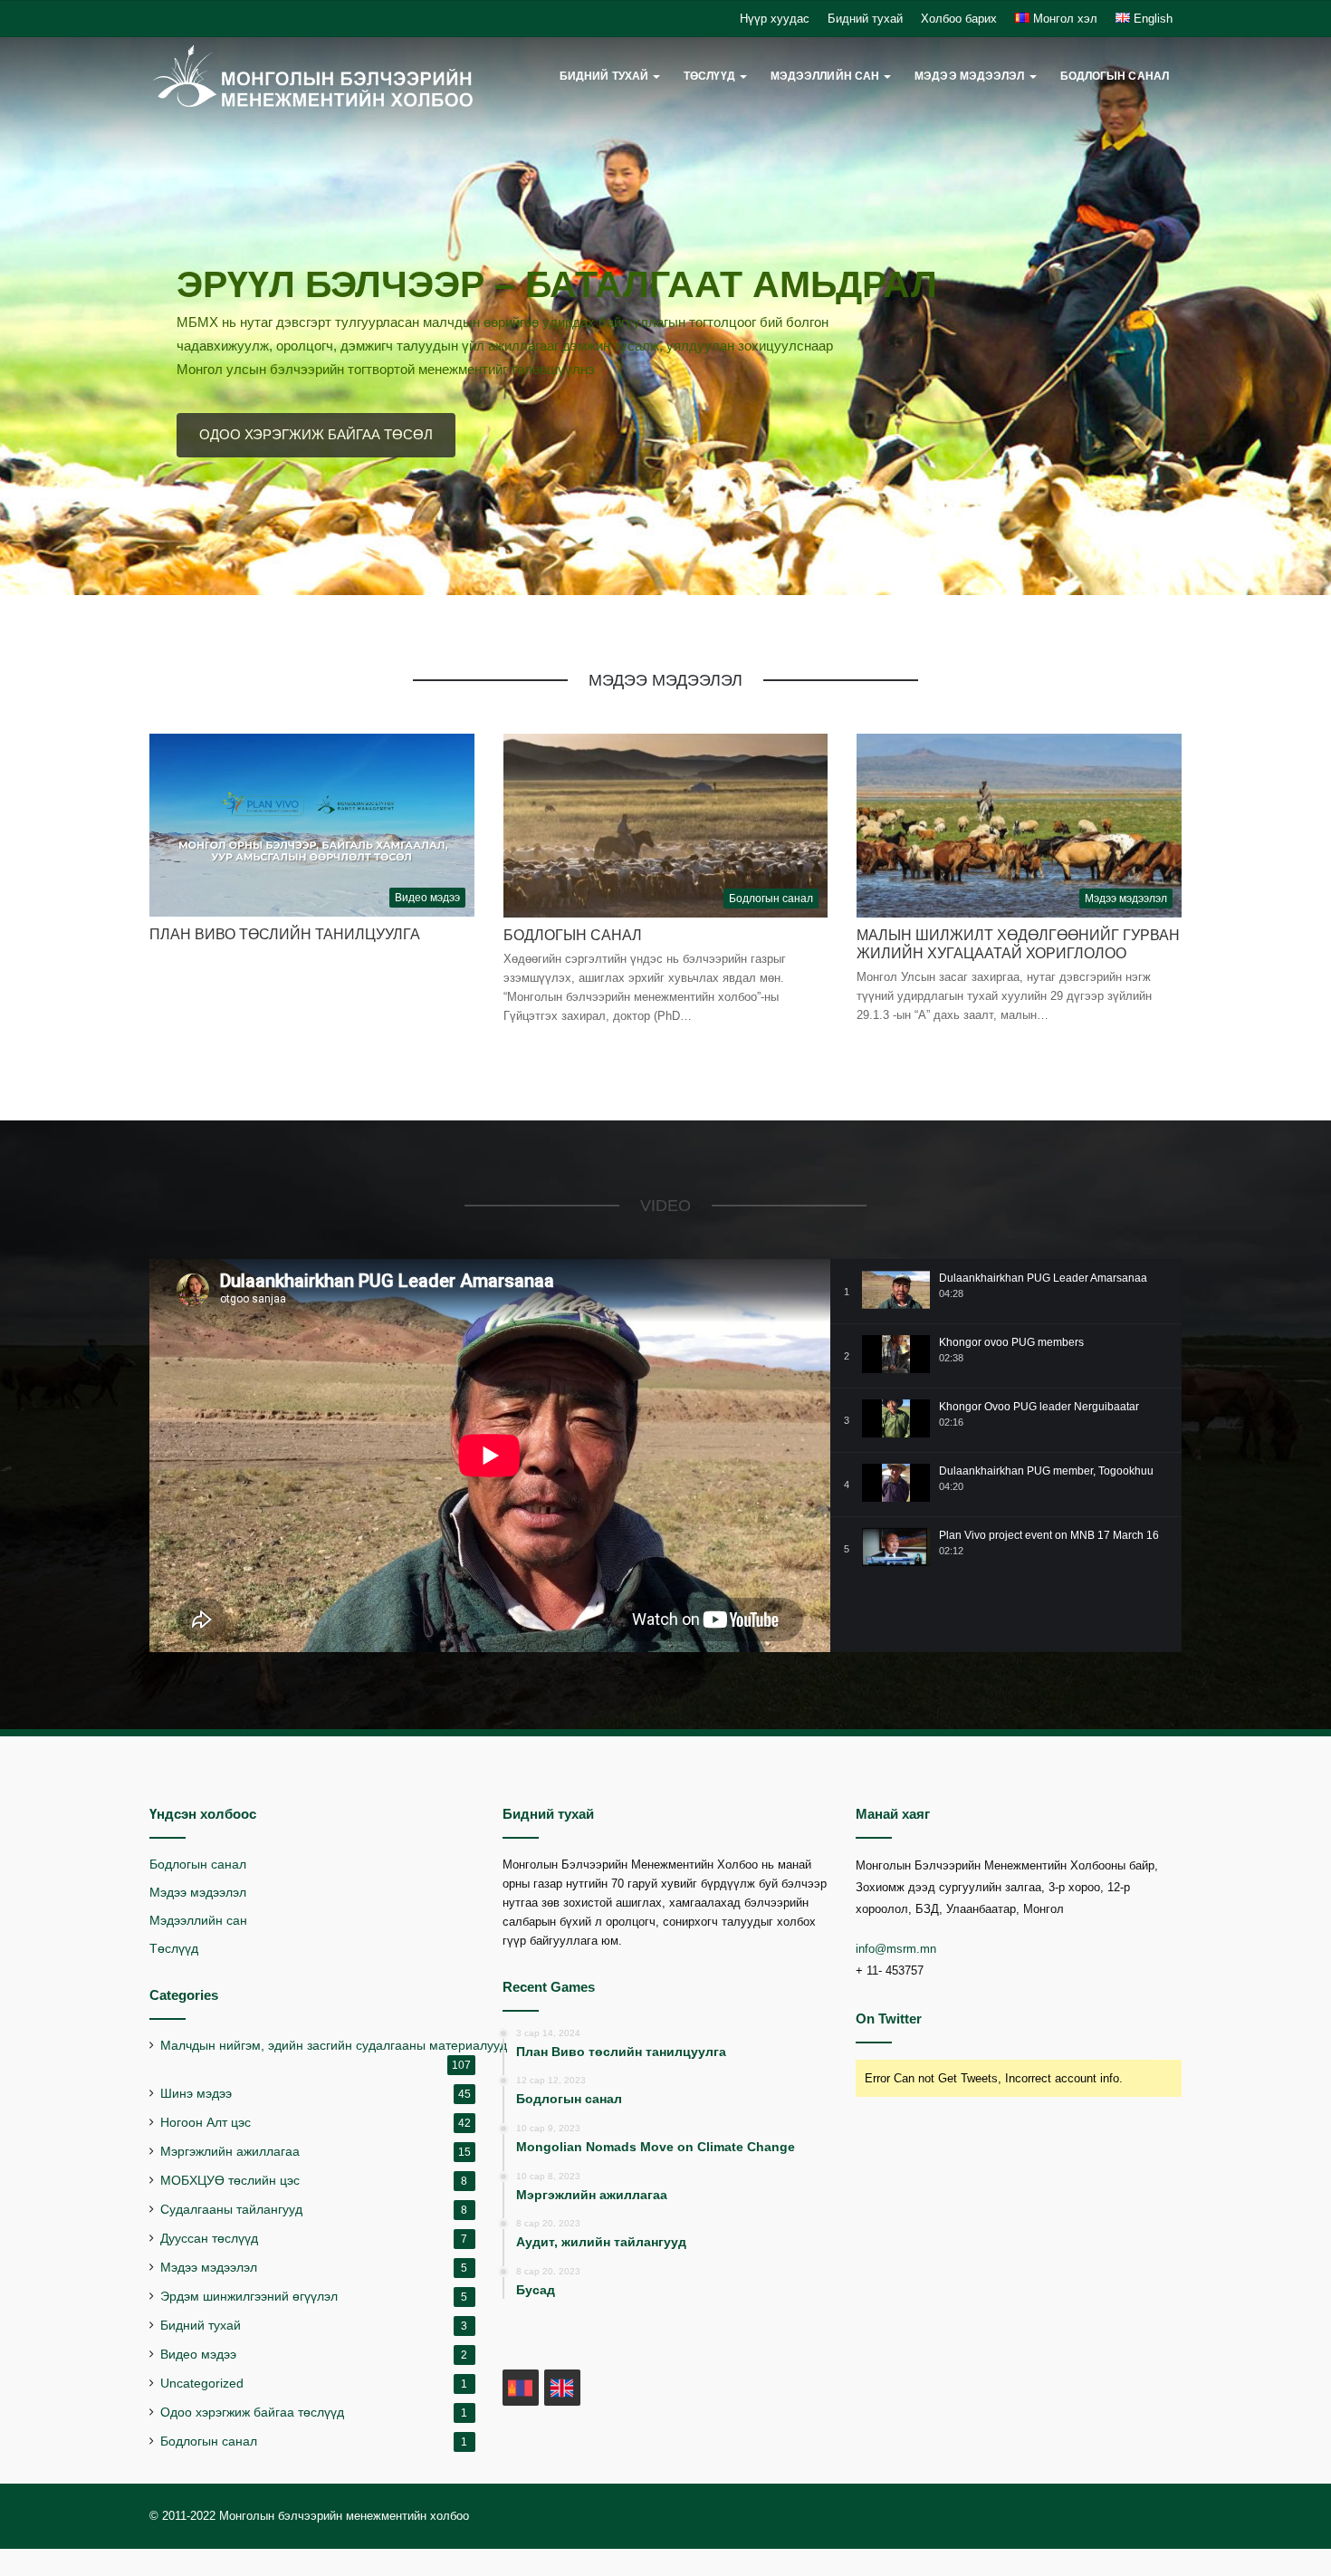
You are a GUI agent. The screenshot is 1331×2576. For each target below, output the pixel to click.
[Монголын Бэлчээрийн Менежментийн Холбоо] (313, 77)
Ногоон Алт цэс (206, 2123)
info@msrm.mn (896, 1949)
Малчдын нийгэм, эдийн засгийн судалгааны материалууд (334, 2046)
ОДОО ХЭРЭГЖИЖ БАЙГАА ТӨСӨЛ (316, 434)
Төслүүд (174, 1949)
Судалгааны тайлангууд (231, 2210)
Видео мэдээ (198, 2355)
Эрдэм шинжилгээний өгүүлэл (249, 2297)
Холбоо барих (959, 19)
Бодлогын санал (1115, 76)
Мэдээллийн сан (198, 1921)
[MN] (521, 2388)
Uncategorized (202, 2384)
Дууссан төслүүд (209, 2239)
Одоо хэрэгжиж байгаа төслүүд (252, 2413)
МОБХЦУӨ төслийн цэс (230, 2181)
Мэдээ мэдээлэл (969, 76)
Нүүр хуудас (775, 19)
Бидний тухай (865, 19)
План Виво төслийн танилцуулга (285, 934)
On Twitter (889, 2019)
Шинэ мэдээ (196, 2094)
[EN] (562, 2388)
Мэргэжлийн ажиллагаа (230, 2152)
